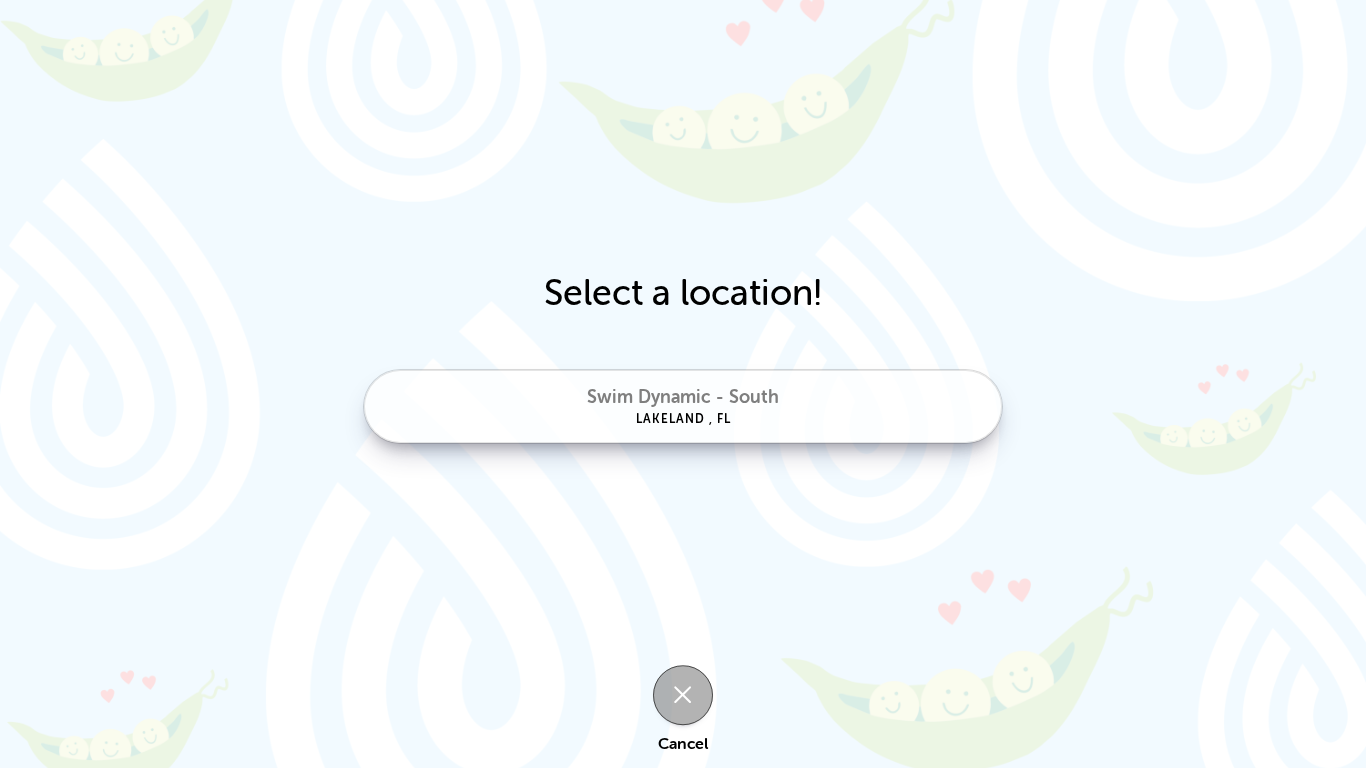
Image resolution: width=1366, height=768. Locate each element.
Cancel (683, 745)
